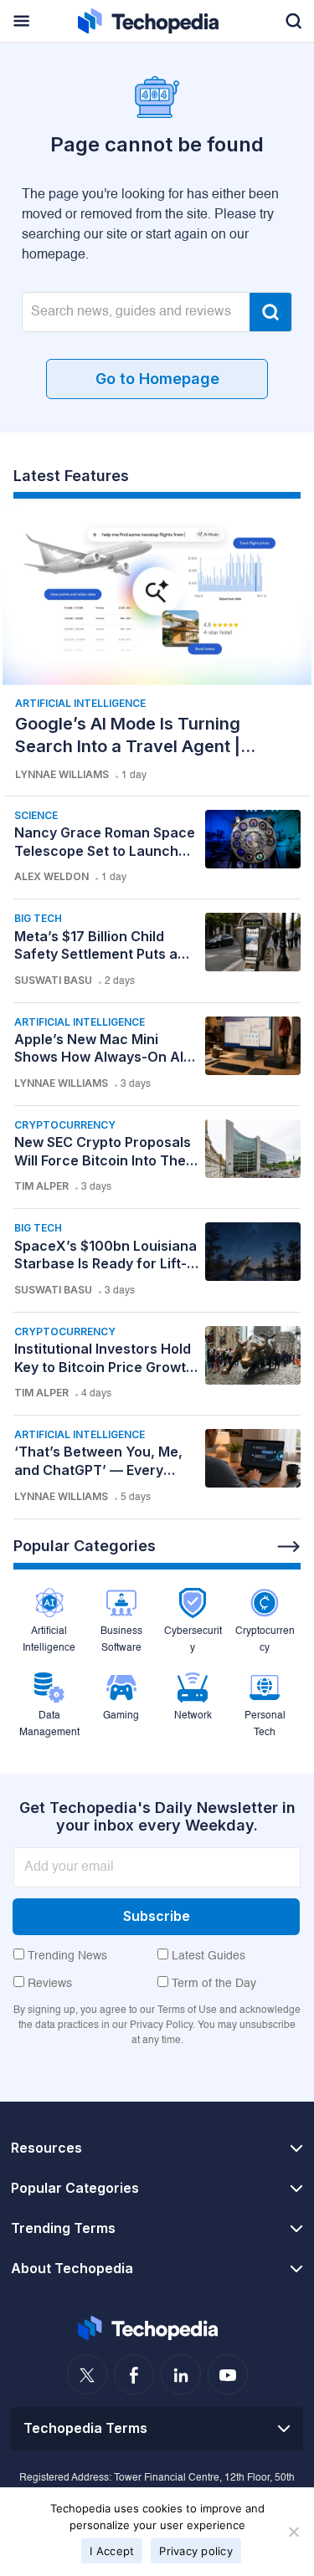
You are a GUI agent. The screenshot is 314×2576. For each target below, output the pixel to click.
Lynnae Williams (62, 774)
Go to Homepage (157, 379)
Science (36, 815)
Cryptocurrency (65, 1125)
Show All (289, 1547)
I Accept (112, 2551)
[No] (293, 2532)
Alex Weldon (51, 876)
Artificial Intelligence (80, 703)
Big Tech (38, 918)
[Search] (270, 312)
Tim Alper (41, 1186)
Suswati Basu (53, 980)
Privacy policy (196, 2551)
